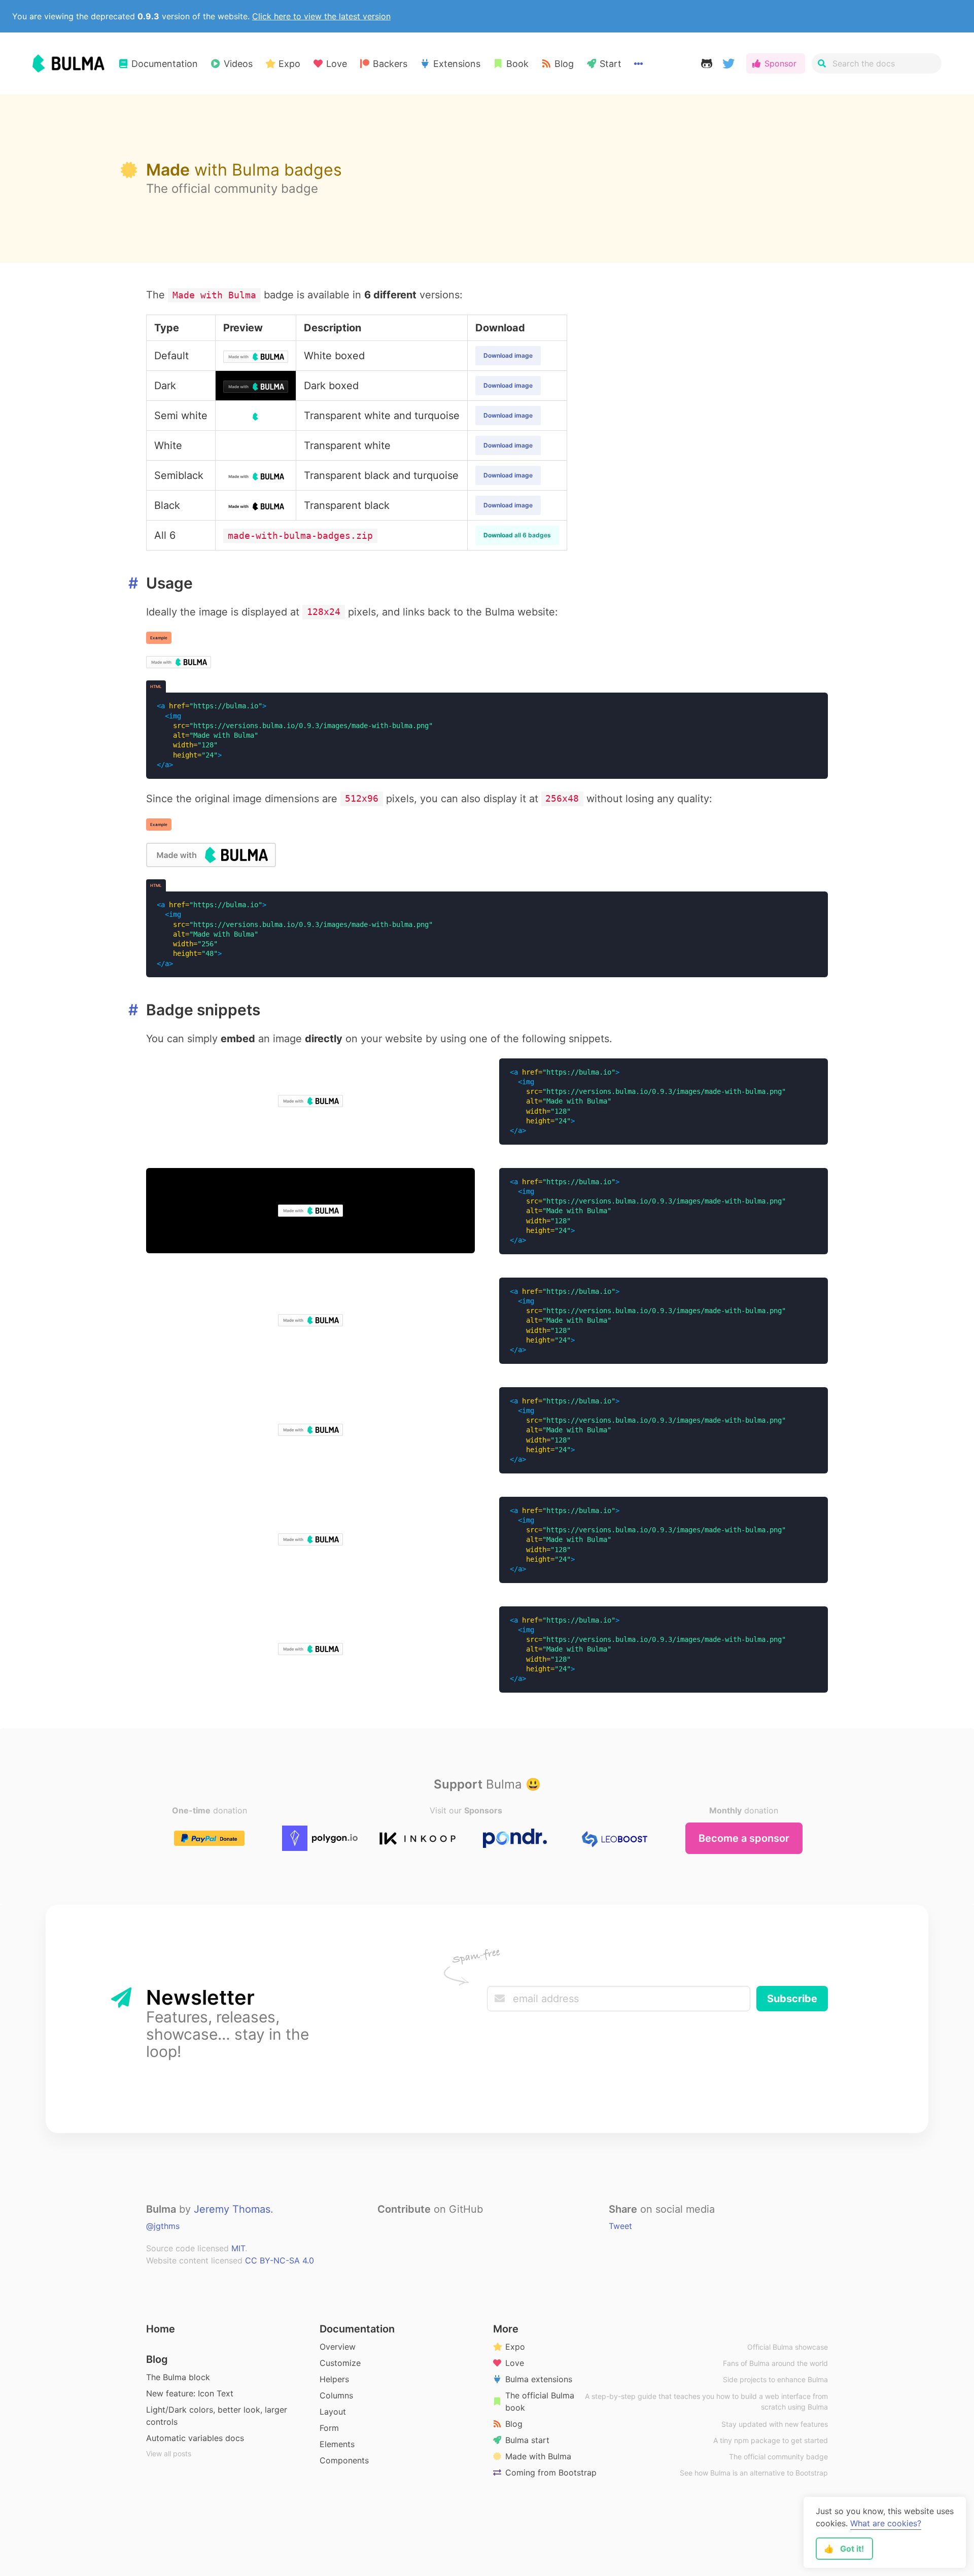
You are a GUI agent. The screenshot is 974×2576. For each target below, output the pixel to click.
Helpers (334, 2379)
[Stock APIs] (320, 1838)
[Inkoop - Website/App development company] (418, 1838)
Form (329, 2428)
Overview (338, 2347)
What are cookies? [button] (886, 2523)
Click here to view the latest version (321, 16)
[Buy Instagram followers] (612, 1838)
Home (161, 2329)
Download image (508, 355)
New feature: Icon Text (190, 2393)
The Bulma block (178, 2377)
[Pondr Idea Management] (515, 1838)
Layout (333, 2412)
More (506, 2329)
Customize (340, 2363)
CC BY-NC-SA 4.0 (280, 2260)
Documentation (357, 2329)
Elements (337, 2444)
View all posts (169, 2453)
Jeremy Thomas (232, 2209)
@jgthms (163, 2226)
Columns (336, 2395)
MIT (238, 2248)
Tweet (620, 2226)
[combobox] (877, 63)
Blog (157, 2359)
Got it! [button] (844, 2549)
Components (344, 2460)
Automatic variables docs (195, 2438)
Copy (807, 706)
